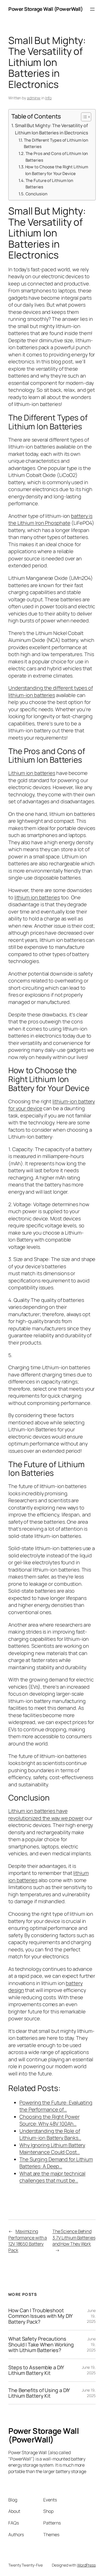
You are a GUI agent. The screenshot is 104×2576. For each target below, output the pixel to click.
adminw (34, 98)
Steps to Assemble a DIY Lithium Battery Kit (36, 2370)
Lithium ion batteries (32, 773)
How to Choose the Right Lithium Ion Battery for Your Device (57, 170)
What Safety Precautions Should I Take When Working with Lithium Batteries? (41, 2344)
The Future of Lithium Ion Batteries (50, 184)
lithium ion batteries (37, 897)
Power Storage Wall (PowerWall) (45, 9)
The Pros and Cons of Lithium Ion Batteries (57, 157)
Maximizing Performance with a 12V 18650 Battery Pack (28, 2241)
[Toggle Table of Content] (83, 117)
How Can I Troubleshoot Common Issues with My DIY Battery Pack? (40, 2316)
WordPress (86, 2565)
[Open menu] (92, 9)
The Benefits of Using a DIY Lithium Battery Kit (39, 2393)
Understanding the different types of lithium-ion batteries (50, 691)
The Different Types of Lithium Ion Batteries (56, 143)
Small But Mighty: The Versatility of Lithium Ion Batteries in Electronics (51, 129)
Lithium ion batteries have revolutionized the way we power (46, 1814)
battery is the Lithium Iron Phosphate (50, 519)
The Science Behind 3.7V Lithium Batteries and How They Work (74, 2238)
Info (49, 98)
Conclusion (36, 194)
